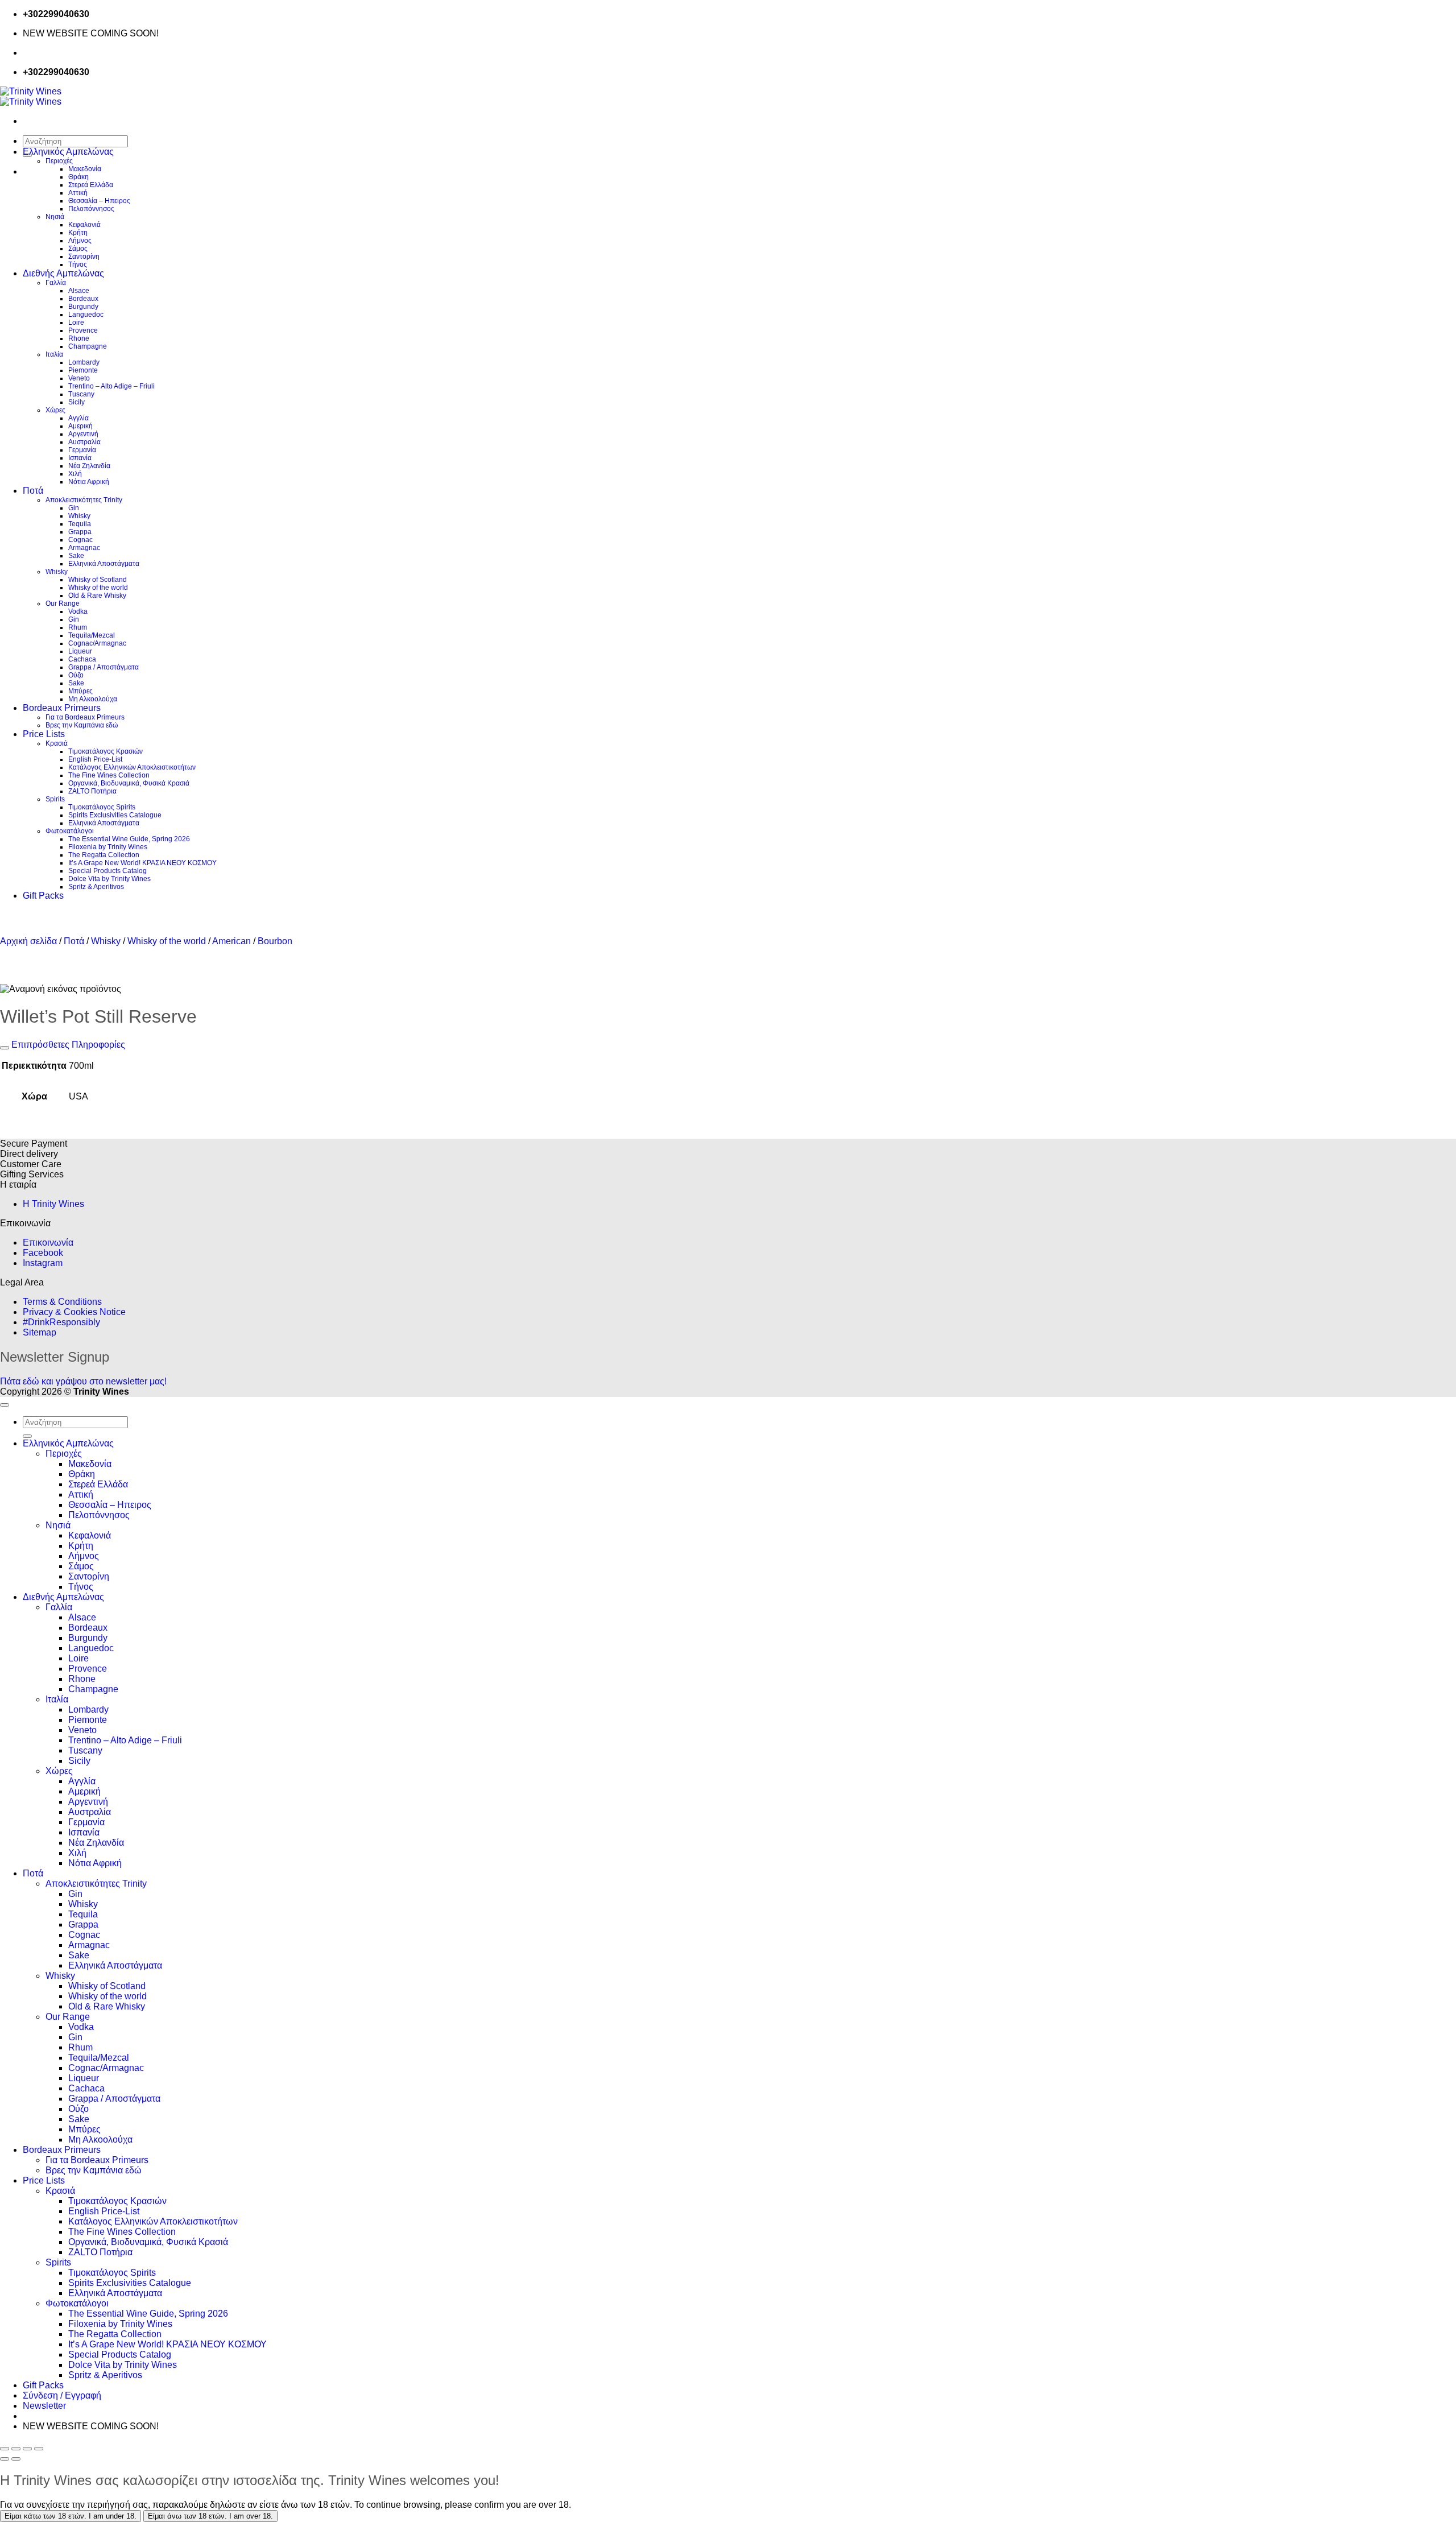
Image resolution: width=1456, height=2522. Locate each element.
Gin (74, 508)
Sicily (76, 402)
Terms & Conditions (62, 1302)
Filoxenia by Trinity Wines (108, 847)
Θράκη (78, 177)
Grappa (80, 532)
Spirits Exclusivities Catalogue (115, 815)
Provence (83, 330)
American (231, 941)
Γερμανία (82, 450)
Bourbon (275, 941)
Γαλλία (56, 283)
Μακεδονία (85, 169)
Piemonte (83, 370)
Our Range (63, 603)
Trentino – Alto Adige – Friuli (111, 386)
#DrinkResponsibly (61, 1322)
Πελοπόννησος (91, 209)
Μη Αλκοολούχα (93, 699)
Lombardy (84, 362)
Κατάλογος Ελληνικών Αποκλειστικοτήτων (132, 767)
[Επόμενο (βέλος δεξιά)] (16, 2459)
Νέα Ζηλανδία (89, 466)
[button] (44, 2406)
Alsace (79, 291)
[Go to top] (5, 1405)
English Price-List (95, 759)
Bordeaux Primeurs (62, 708)
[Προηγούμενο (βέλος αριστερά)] (5, 2459)
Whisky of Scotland (98, 580)
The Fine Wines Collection (109, 775)
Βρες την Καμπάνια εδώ (82, 725)
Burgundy (83, 307)
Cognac (80, 540)
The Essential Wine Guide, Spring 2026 (129, 839)
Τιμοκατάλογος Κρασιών (106, 751)
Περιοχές (59, 161)
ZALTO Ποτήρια (92, 791)
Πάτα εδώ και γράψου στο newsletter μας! (83, 1381)
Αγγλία (78, 418)
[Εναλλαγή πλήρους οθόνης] (16, 2449)
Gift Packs (43, 896)
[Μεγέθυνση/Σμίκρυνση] (5, 2449)
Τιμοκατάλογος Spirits (102, 807)
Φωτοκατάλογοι (70, 831)
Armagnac (84, 548)
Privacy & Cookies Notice (74, 1312)
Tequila (80, 524)
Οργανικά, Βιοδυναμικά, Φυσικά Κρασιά (129, 783)
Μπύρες (80, 691)
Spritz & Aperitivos (96, 887)
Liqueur (80, 651)
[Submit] (27, 1436)
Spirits (55, 799)
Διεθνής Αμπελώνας (63, 273)
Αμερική (80, 426)
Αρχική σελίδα (28, 941)
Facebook (43, 1253)
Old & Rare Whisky (97, 596)
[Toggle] (5, 1048)
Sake (76, 556)
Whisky (79, 516)
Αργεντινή (83, 434)
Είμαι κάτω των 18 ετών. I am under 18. (71, 2516)
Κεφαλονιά (84, 225)
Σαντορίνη (84, 257)
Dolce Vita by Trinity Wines (109, 879)
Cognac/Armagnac (97, 643)
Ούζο (76, 675)
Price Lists (44, 734)
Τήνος (78, 264)
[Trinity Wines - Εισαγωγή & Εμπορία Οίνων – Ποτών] (31, 96)
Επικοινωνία (48, 1243)
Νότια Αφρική (89, 482)
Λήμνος (80, 241)
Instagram (43, 1263)
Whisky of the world (98, 588)
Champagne (88, 346)
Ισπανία (80, 458)
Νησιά (55, 217)
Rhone (79, 338)
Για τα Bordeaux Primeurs (85, 717)
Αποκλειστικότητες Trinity (84, 500)
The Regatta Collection (104, 855)
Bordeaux (83, 299)
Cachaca (82, 659)
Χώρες (55, 410)
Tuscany (81, 394)
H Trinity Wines (53, 1204)
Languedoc (86, 315)
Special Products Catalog (107, 871)
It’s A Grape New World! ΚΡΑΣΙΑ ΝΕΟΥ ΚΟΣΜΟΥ (142, 863)
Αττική (78, 193)
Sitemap (40, 1332)
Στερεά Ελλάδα (91, 185)
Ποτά (33, 491)
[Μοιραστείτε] (27, 2449)
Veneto (79, 378)
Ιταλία (54, 354)
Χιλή (75, 474)
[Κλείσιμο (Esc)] (39, 2449)
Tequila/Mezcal (92, 635)
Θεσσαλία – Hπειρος (99, 201)
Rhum (78, 627)
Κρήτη (78, 233)
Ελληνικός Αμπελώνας (68, 152)
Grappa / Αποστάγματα (104, 667)
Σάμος (78, 249)
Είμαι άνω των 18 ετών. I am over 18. (210, 2516)
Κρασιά (57, 743)
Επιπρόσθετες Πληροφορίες (67, 1045)
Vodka (78, 611)
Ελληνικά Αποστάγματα (104, 564)
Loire (76, 323)
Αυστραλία (84, 442)
